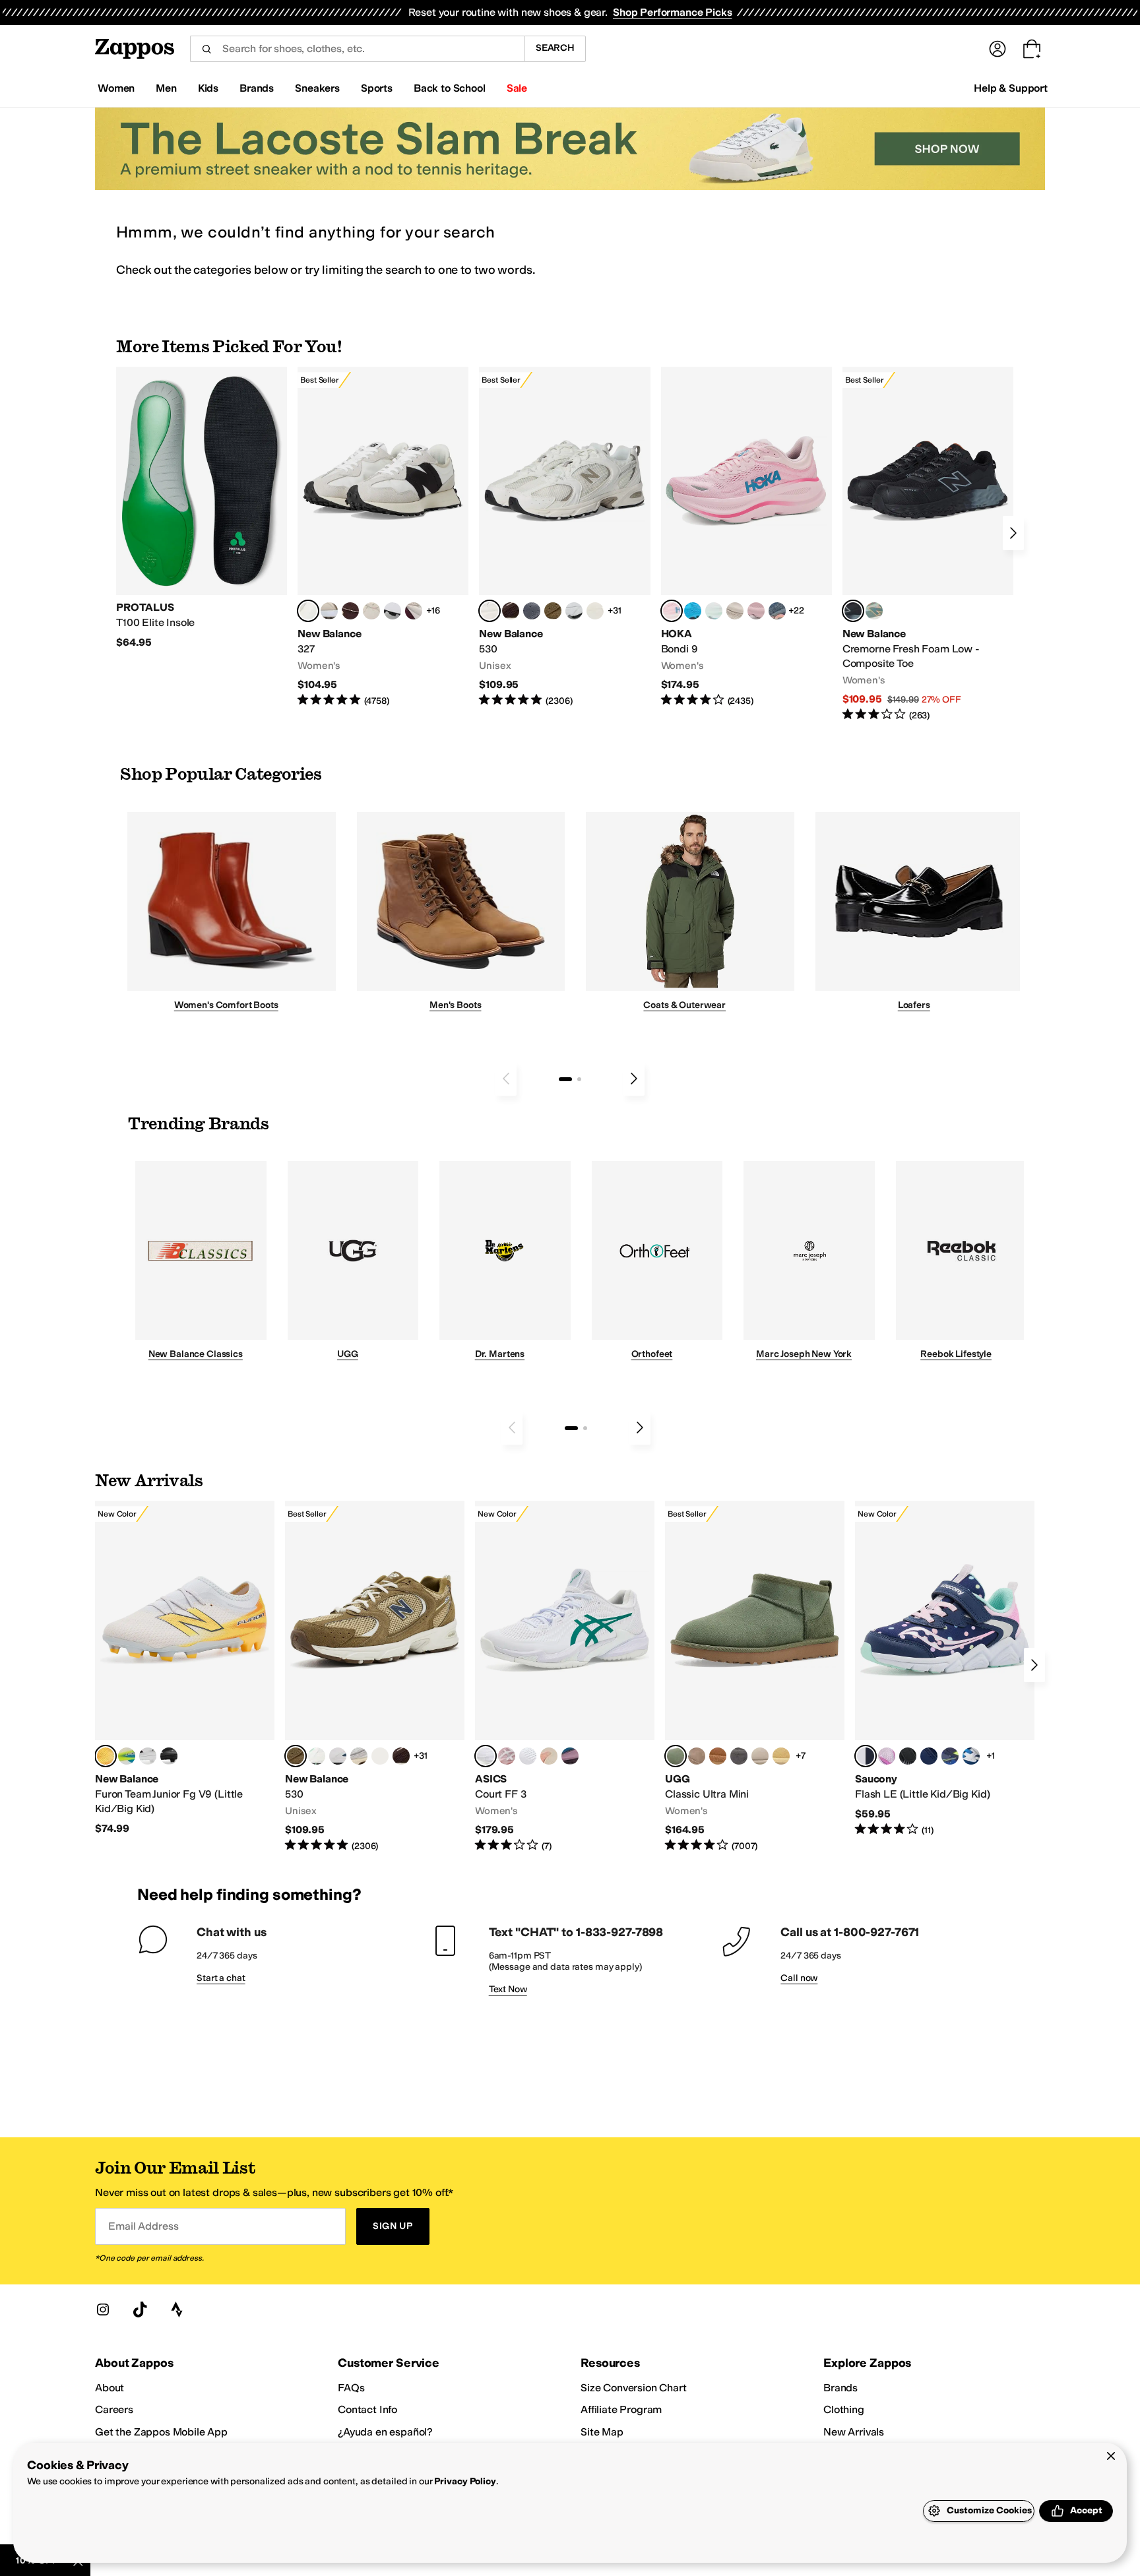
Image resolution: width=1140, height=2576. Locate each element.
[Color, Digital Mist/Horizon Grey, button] (393, 611)
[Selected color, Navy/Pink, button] (866, 1756)
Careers (114, 2409)
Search (555, 48)
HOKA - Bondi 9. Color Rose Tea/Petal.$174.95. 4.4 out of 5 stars (746, 537)
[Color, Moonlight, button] (760, 1756)
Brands (840, 2388)
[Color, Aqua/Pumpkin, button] (874, 611)
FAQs (351, 2388)
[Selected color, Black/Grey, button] (853, 611)
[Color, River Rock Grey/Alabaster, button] (735, 611)
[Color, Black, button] (908, 1756)
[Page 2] (579, 1079)
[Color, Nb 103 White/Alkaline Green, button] (127, 1756)
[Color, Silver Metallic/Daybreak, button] (338, 1756)
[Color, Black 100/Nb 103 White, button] (169, 1756)
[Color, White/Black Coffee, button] (549, 1756)
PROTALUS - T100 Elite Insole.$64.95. (202, 508)
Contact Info (367, 2409)
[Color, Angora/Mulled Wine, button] (414, 611)
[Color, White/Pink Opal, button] (756, 611)
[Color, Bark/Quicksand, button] (553, 611)
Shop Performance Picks (672, 12)
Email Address (143, 2226)
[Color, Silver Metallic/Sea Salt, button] (380, 1756)
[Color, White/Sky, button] (528, 1756)
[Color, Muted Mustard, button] (781, 1756)
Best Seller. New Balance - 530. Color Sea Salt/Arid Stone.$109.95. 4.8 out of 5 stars (564, 537)
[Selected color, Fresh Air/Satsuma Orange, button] (106, 1756)
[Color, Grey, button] (739, 1756)
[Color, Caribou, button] (697, 1756)
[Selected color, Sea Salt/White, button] (308, 611)
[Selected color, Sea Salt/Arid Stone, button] (490, 611)
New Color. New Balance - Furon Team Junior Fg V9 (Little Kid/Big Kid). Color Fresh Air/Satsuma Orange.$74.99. (185, 1668)
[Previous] (506, 1079)
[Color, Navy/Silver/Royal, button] (971, 1756)
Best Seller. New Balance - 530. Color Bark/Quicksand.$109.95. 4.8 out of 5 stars (375, 1677)
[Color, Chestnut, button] (718, 1756)
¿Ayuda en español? (385, 2432)
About (110, 2388)
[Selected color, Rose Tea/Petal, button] (672, 611)
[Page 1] (565, 1079)
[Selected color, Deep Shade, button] (676, 1756)
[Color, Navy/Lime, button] (950, 1756)
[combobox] (357, 49)
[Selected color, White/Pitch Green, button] (486, 1756)
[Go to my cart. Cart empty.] (1032, 49)
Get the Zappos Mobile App (161, 2432)
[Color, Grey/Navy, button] (929, 1756)
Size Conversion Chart (634, 2388)
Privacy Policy (465, 2481)
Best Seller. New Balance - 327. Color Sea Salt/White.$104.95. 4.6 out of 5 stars (383, 537)
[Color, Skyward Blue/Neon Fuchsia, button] (693, 611)
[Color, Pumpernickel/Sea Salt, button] (350, 611)
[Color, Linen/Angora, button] (371, 611)
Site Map (602, 2432)
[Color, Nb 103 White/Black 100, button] (148, 1756)
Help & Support (1011, 88)
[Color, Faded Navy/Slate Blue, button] (777, 611)
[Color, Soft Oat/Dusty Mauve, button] (570, 1756)
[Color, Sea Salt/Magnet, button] (532, 611)
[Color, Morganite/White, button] (507, 1756)
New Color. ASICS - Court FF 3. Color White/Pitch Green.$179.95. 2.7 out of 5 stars (565, 1677)
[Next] (1013, 533)
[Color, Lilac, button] (887, 1756)
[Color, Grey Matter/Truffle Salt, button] (359, 1756)
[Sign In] (997, 49)
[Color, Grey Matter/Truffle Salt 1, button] (595, 611)
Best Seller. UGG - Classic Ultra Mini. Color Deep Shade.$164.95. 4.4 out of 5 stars (755, 1677)
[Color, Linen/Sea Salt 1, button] (329, 611)
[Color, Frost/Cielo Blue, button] (714, 611)
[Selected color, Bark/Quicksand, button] (296, 1756)
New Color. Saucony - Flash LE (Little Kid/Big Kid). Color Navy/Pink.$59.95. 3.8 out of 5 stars (945, 1669)
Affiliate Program (621, 2409)
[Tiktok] (140, 2309)
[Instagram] (103, 2309)
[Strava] (177, 2309)
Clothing (844, 2409)
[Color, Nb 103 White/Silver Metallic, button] (574, 611)
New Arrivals (854, 2432)
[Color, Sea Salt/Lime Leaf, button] (317, 1756)
